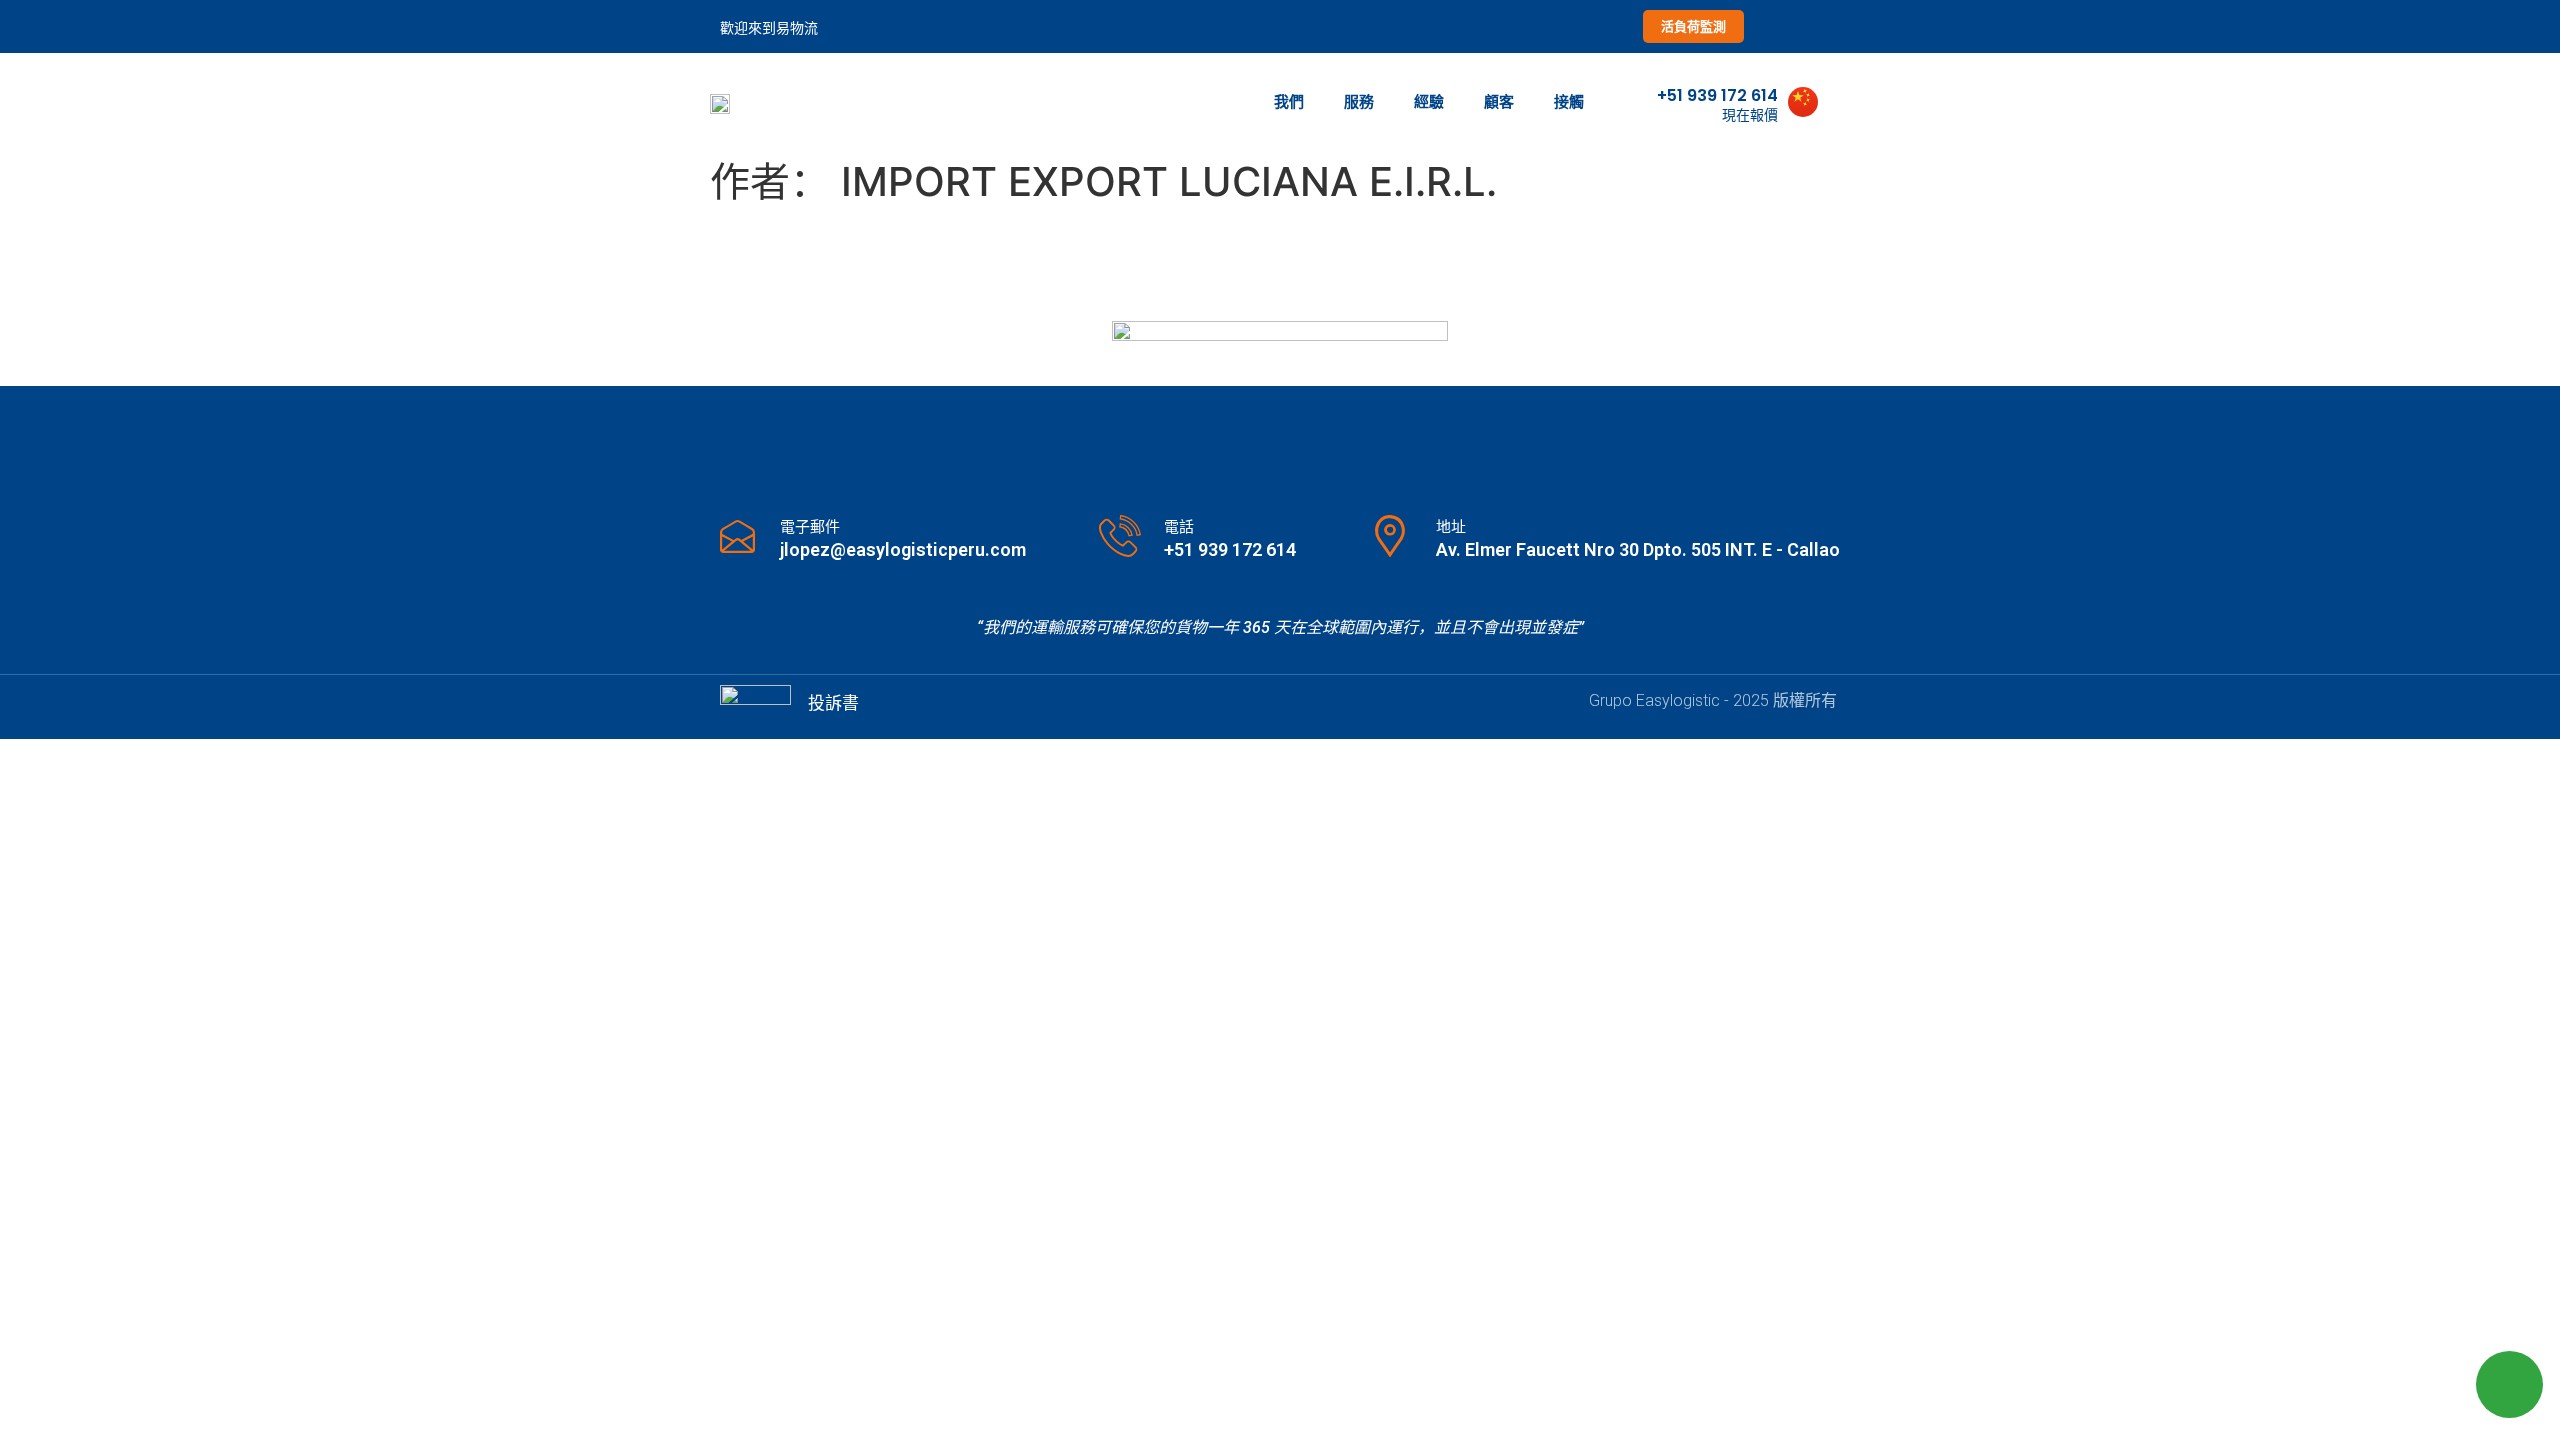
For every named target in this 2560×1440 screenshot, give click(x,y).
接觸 (1569, 101)
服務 (1359, 101)
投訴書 (833, 703)
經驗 (1429, 101)
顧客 (1499, 101)
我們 (1289, 101)
